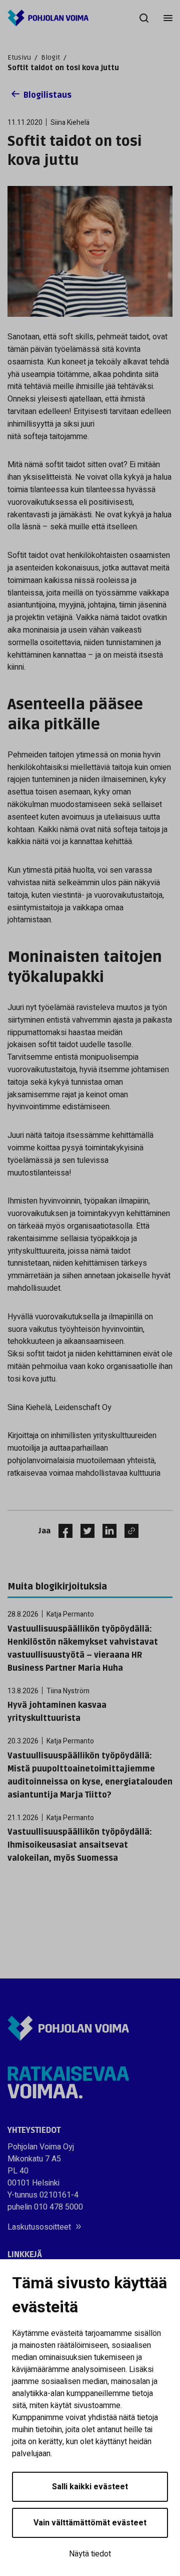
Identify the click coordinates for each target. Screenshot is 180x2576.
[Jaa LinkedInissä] (105, 1531)
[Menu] (168, 18)
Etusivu (19, 57)
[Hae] (144, 18)
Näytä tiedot (90, 2554)
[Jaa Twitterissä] (83, 1531)
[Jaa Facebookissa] (61, 1531)
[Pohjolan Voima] (48, 18)
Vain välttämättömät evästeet (90, 2523)
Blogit (50, 57)
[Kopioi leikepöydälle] (129, 1531)
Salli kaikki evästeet (90, 2487)
